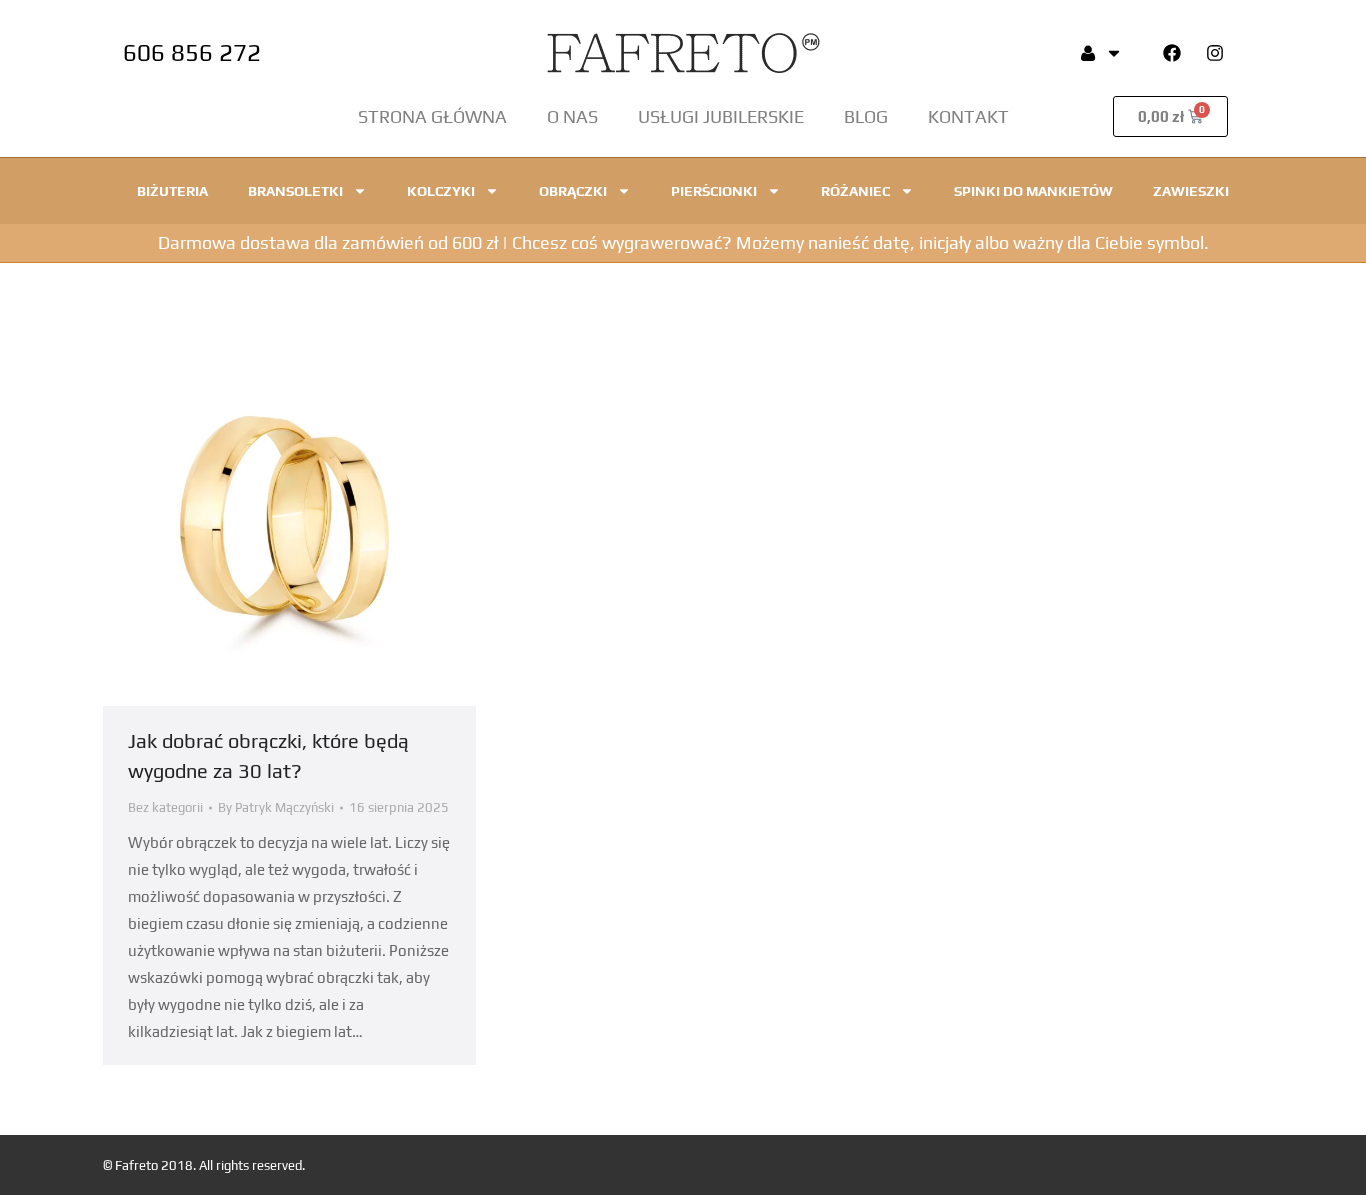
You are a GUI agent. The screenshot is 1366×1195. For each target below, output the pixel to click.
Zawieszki (1191, 191)
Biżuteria (172, 191)
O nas (572, 116)
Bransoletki (295, 191)
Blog (866, 116)
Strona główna (432, 116)
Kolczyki (441, 191)
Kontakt (968, 116)
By (276, 807)
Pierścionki (714, 191)
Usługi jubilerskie (721, 116)
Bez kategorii (165, 807)
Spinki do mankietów (1033, 191)
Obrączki (573, 191)
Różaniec (855, 191)
